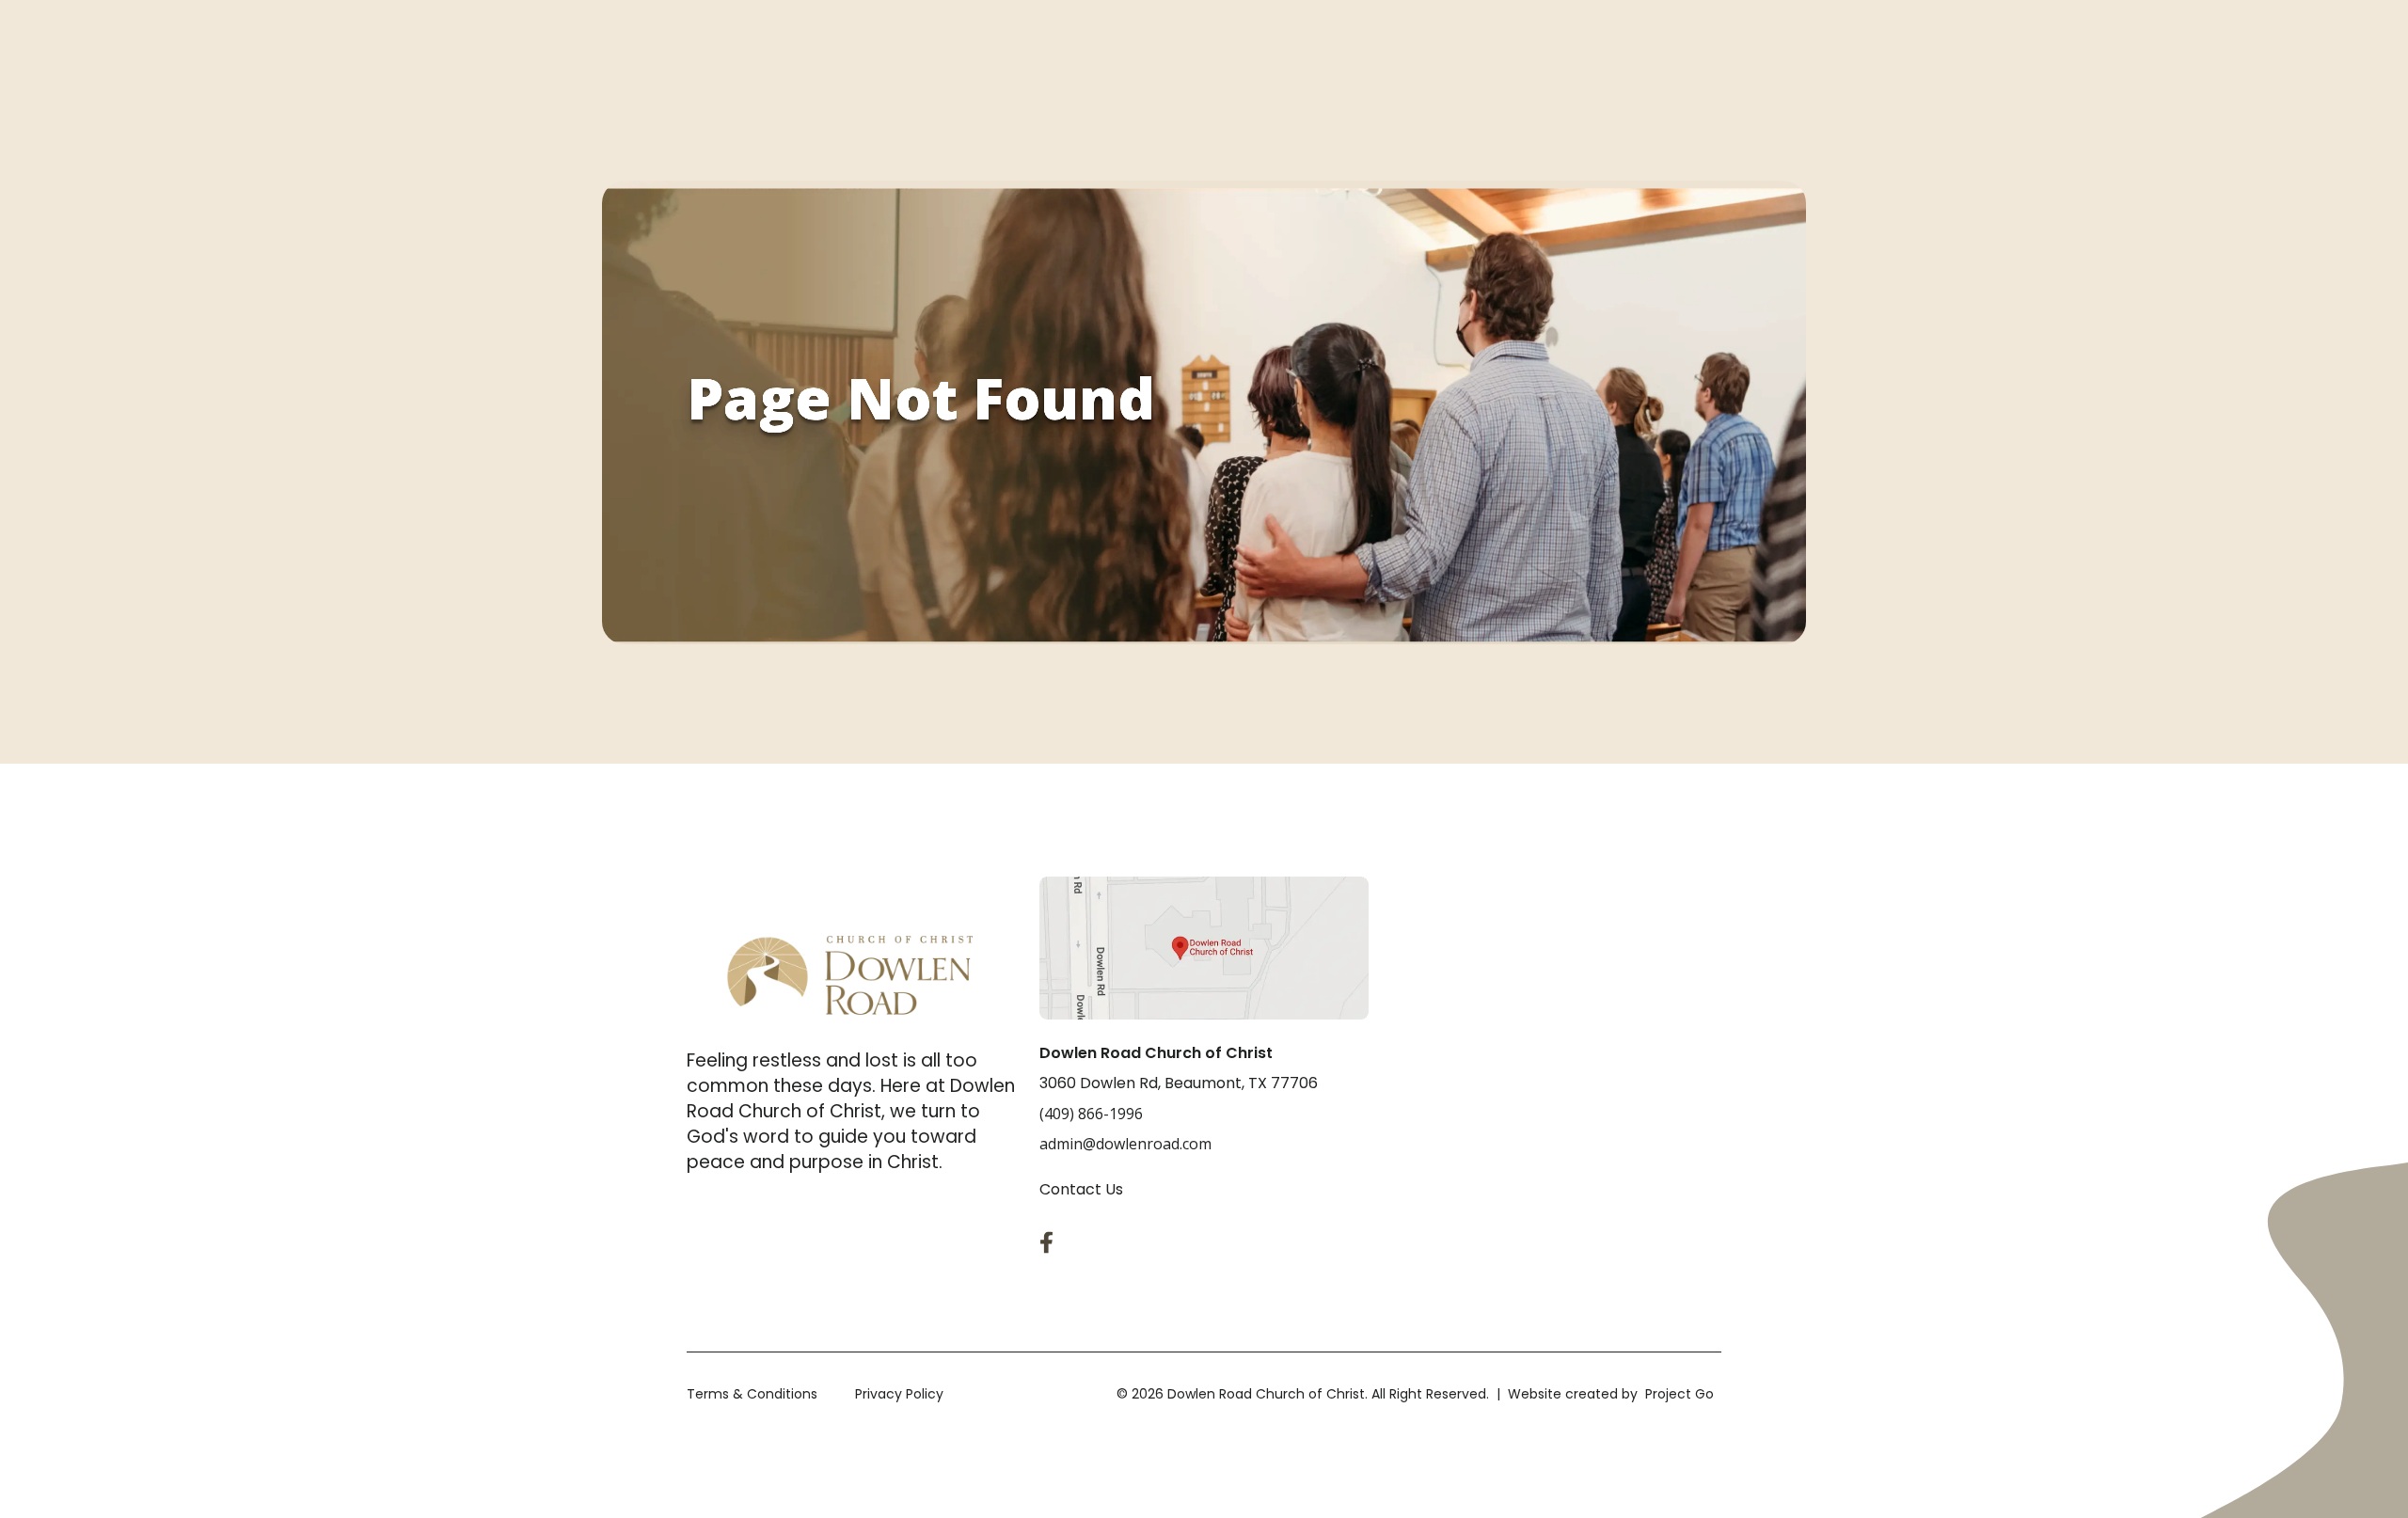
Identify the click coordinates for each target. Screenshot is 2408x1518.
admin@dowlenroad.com (1125, 1144)
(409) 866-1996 (1091, 1114)
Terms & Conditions (752, 1394)
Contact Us (1081, 1189)
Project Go (1679, 1394)
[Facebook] (1051, 1242)
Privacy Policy (899, 1394)
